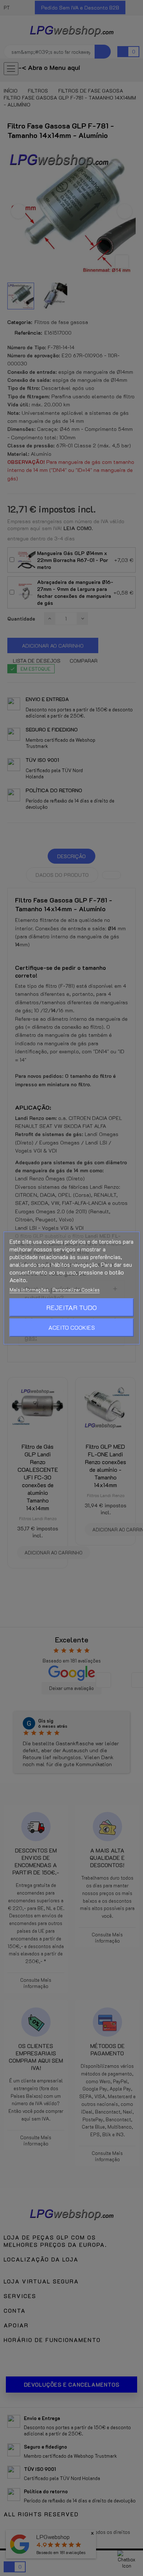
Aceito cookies (72, 1327)
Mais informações (30, 1290)
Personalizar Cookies (76, 1290)
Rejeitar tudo (71, 1307)
